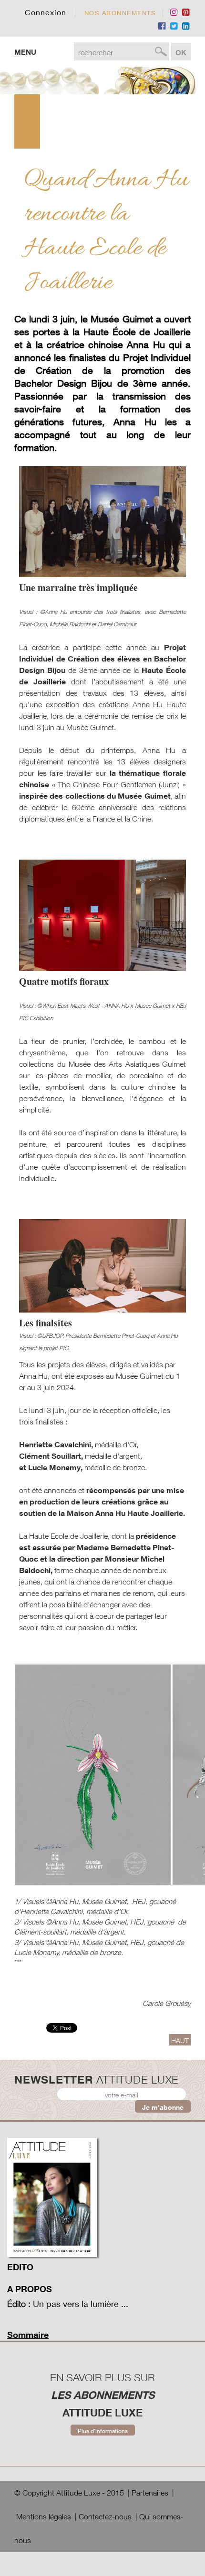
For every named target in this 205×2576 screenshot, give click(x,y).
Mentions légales (44, 2516)
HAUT (180, 2040)
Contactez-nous (105, 2516)
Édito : (19, 2304)
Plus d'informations (103, 2431)
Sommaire (28, 2335)
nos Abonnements (120, 13)
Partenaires (150, 2493)
